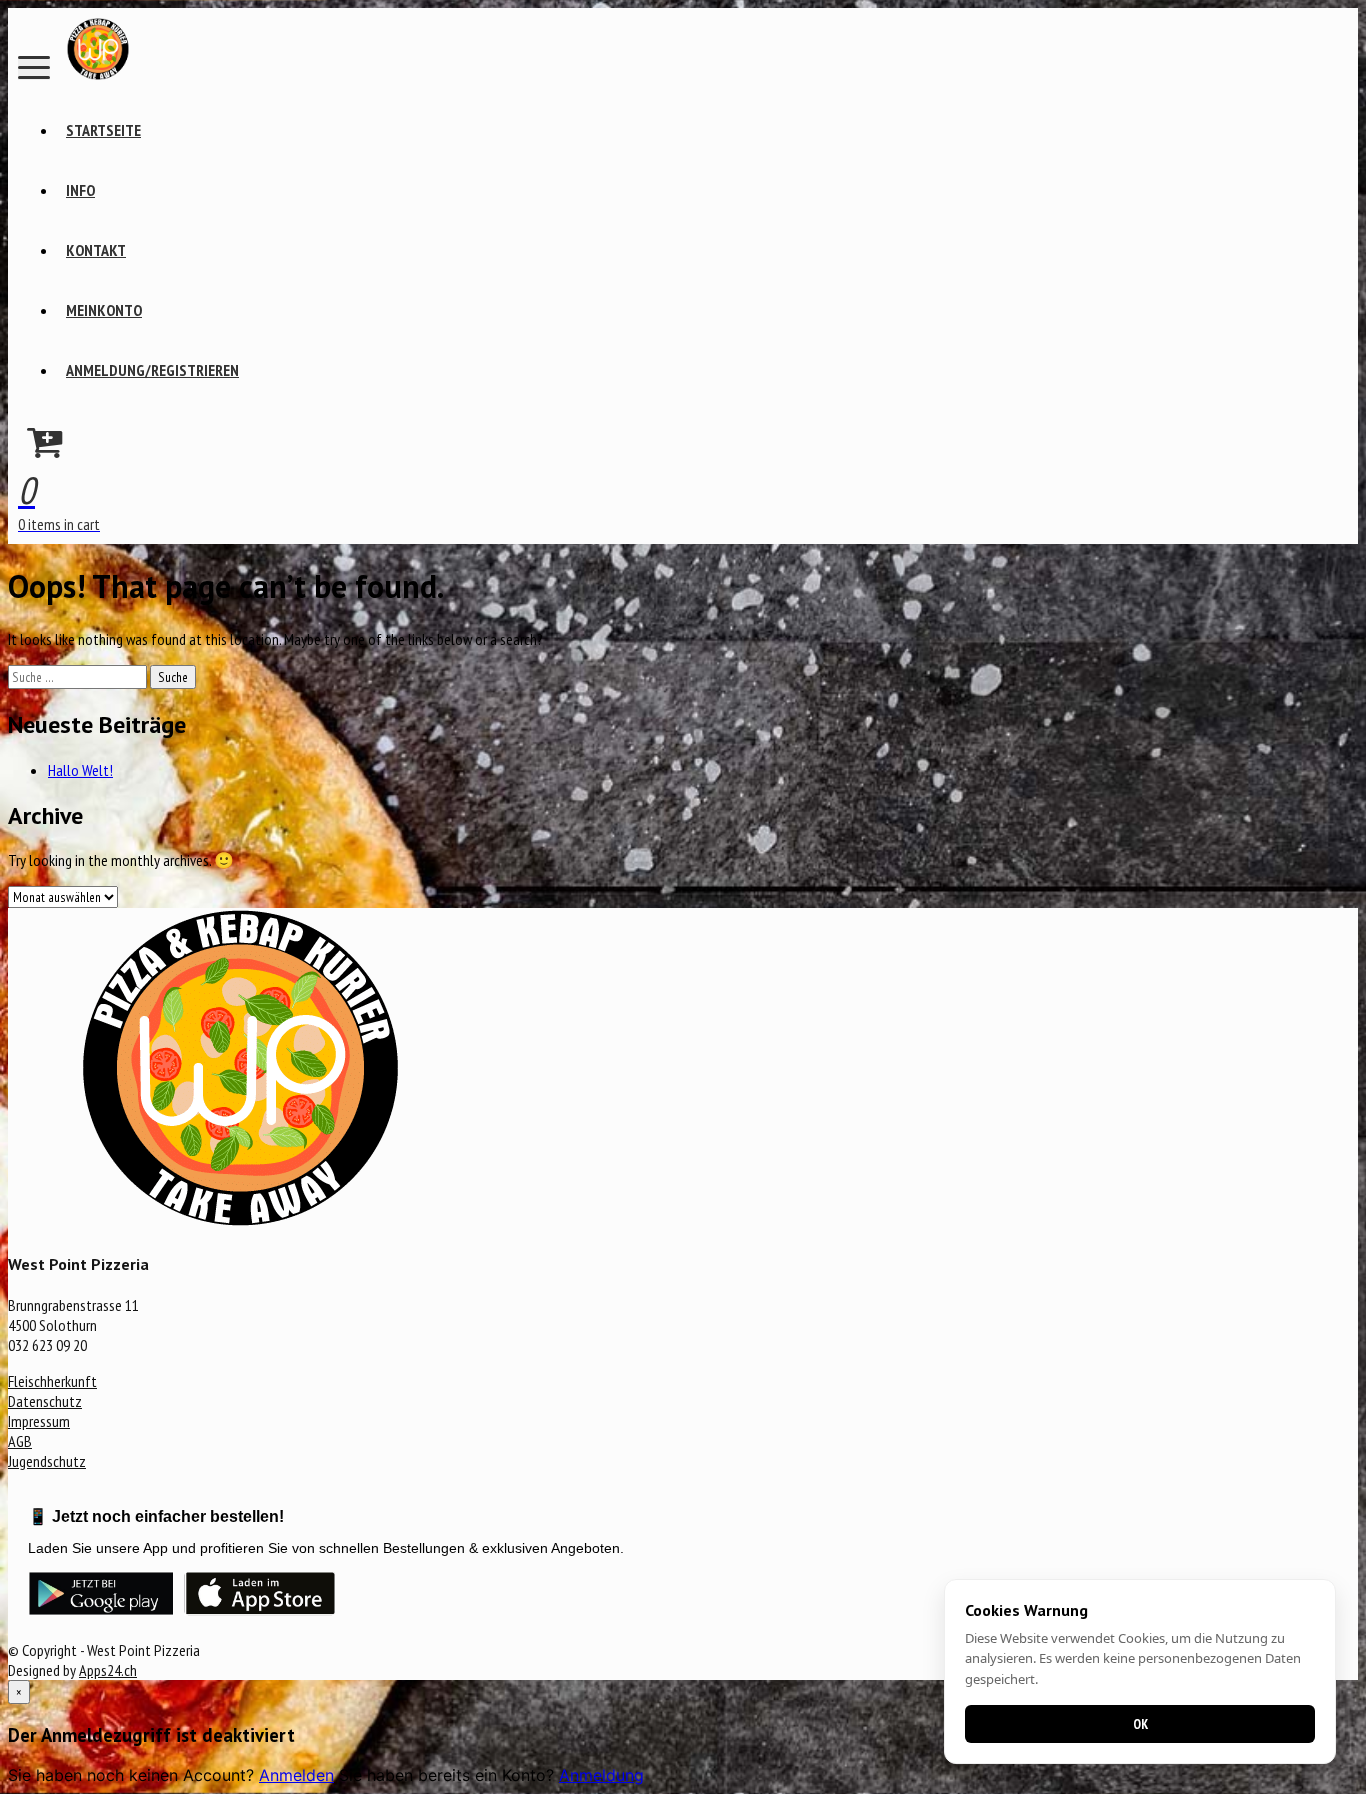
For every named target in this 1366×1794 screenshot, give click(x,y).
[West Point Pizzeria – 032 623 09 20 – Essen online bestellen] (98, 74)
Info (80, 190)
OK (1140, 1724)
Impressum (39, 1421)
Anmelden (296, 1775)
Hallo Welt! (80, 770)
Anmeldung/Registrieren (152, 370)
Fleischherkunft (52, 1381)
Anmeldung (601, 1775)
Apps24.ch (108, 1670)
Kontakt (96, 250)
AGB (20, 1441)
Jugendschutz (47, 1461)
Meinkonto (104, 310)
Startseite (103, 130)
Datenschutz (45, 1401)
